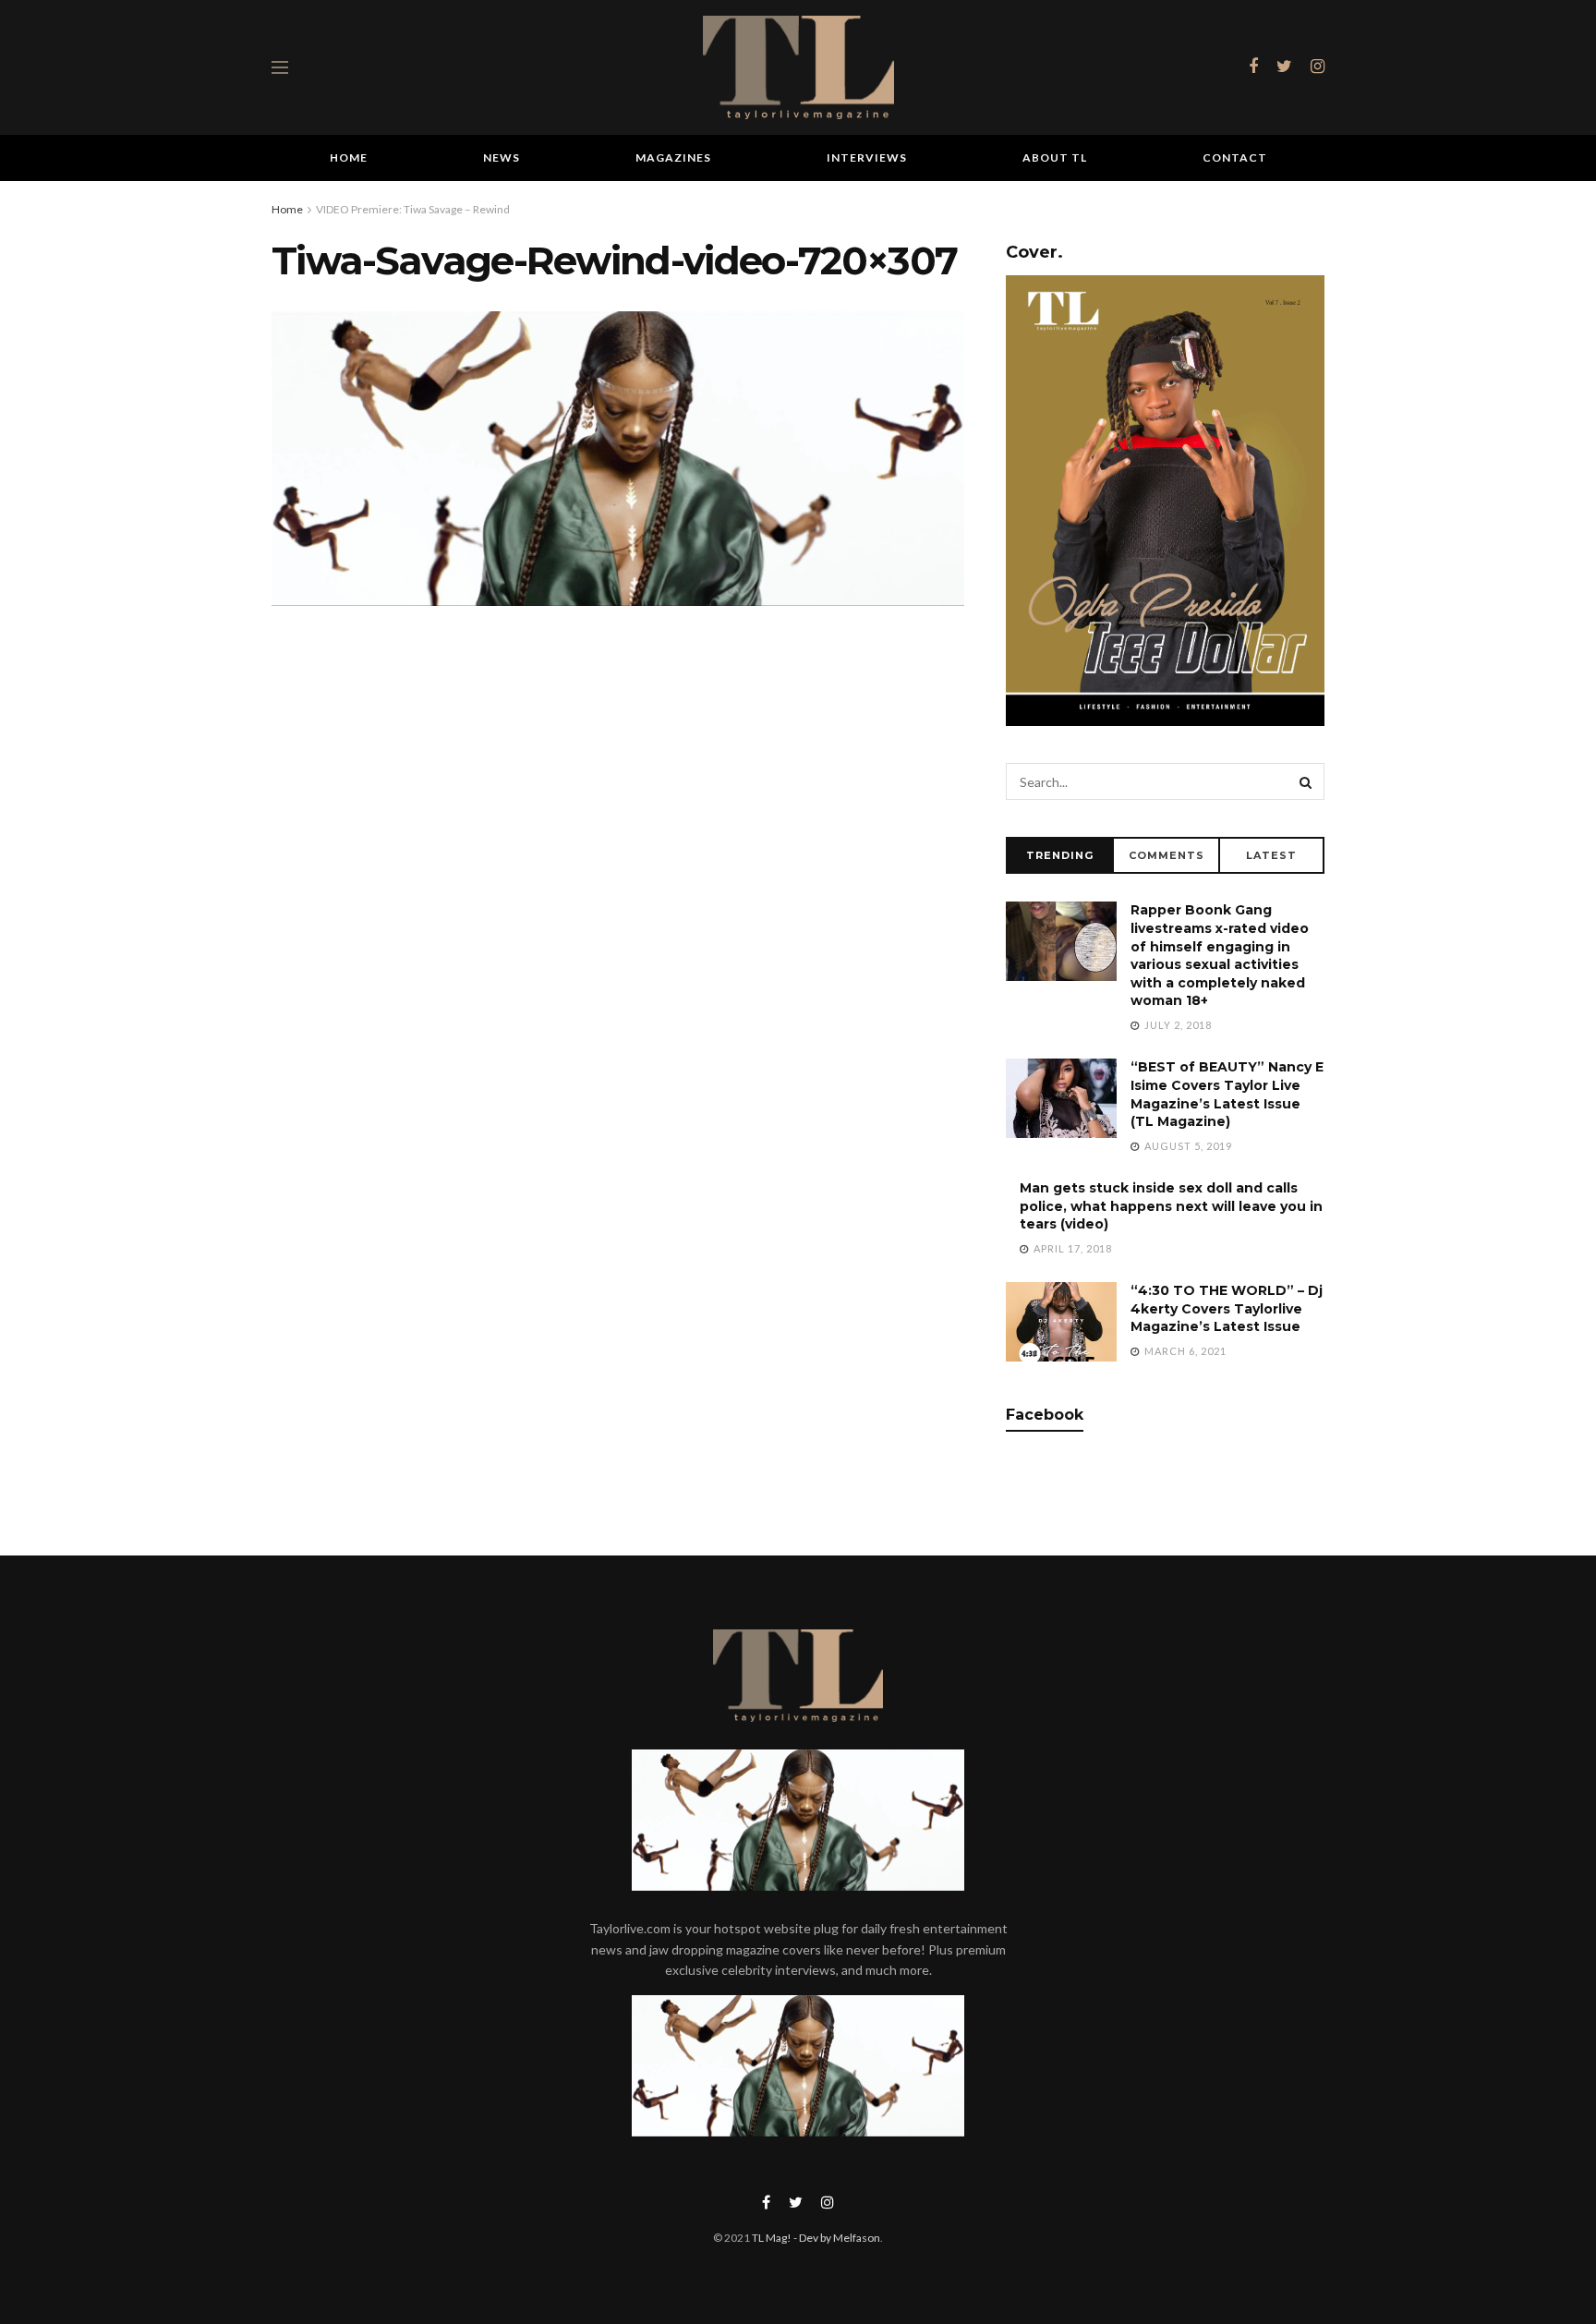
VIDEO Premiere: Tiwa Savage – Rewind (413, 209)
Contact (1235, 157)
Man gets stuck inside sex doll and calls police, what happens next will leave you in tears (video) (1171, 1206)
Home (349, 157)
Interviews (867, 157)
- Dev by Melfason (836, 2238)
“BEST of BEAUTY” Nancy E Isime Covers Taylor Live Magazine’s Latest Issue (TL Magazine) (1227, 1094)
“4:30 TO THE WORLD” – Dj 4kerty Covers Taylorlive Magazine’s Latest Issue (1227, 1308)
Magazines (673, 157)
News (502, 157)
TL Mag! (772, 2238)
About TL (1055, 157)
